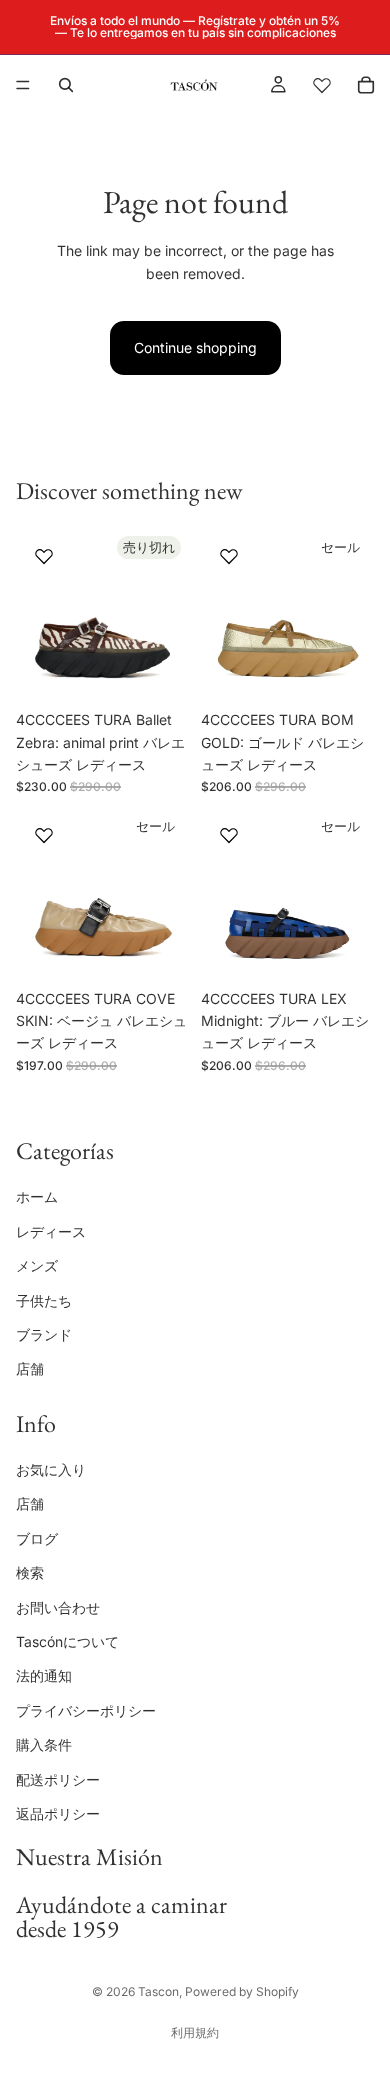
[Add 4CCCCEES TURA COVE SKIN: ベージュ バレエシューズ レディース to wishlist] (44, 835)
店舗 (30, 1368)
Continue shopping (195, 347)
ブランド (44, 1334)
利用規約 (195, 2032)
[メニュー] (23, 85)
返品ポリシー (58, 1813)
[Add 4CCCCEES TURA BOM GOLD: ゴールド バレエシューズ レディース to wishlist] (229, 556)
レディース (51, 1231)
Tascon (158, 1991)
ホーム (37, 1196)
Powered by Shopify (242, 1991)
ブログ (37, 1538)
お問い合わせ (58, 1607)
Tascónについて (67, 1641)
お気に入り (51, 1469)
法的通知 (44, 1675)
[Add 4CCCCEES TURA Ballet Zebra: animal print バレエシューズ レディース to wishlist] (44, 556)
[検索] (66, 85)
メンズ (37, 1265)
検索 (30, 1572)
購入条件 (44, 1744)
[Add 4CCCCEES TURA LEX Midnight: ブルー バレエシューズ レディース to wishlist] (229, 835)
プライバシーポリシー (86, 1710)
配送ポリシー (58, 1778)
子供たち (44, 1299)
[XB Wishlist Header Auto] (322, 85)
